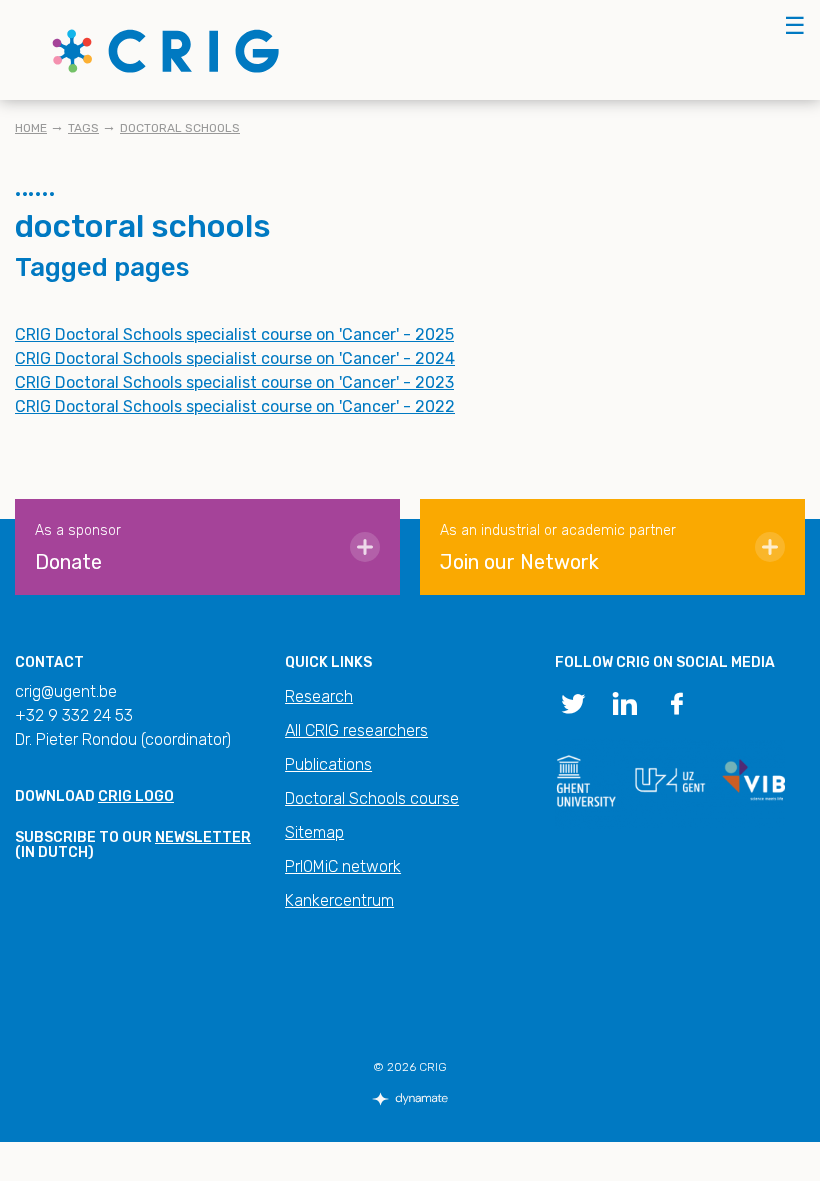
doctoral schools (180, 128)
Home (31, 128)
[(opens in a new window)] (573, 702)
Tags (83, 128)
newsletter (203, 837)
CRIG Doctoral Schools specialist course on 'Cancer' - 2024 (235, 358)
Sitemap (314, 832)
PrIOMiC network (343, 866)
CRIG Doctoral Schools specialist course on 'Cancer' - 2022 (235, 406)
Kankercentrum (339, 900)
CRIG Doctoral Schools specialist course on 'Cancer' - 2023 (234, 382)
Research (319, 696)
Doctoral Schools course (372, 798)
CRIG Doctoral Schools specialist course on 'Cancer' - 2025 (234, 334)
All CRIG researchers (356, 730)
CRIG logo (136, 796)
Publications (328, 764)
